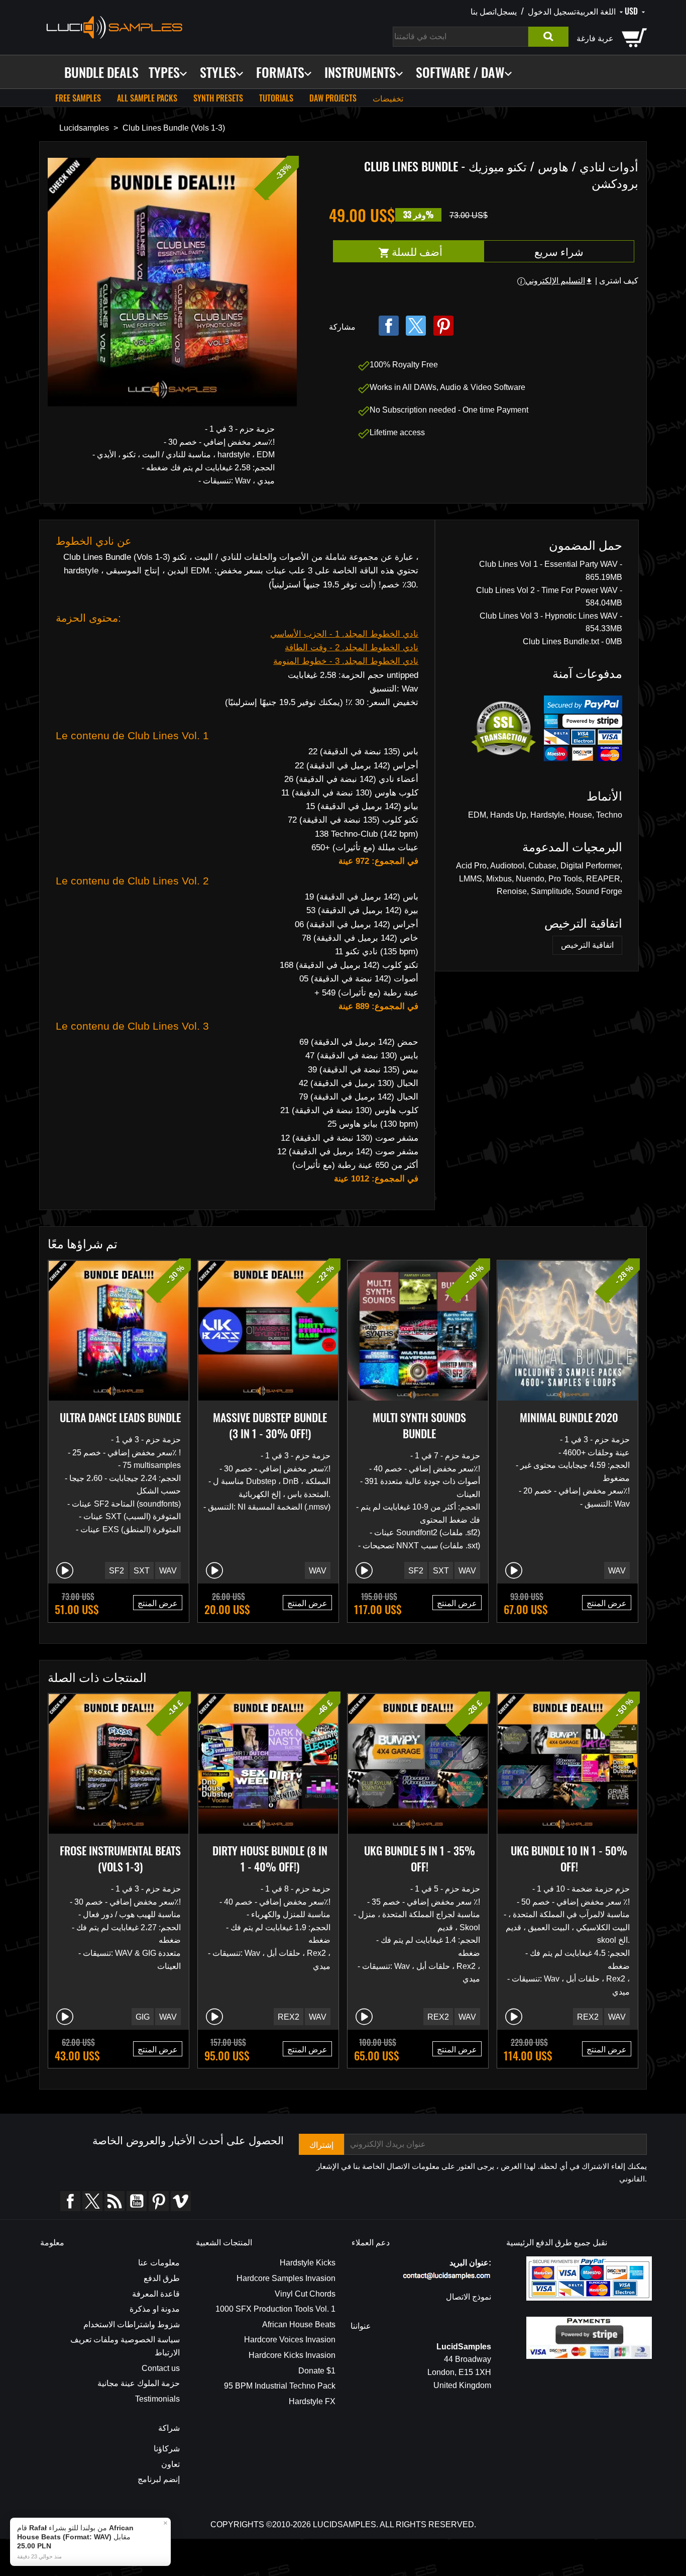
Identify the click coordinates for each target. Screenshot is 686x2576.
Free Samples (78, 98)
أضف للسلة (436, 252)
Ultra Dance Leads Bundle (120, 1417)
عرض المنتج (158, 1603)
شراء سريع (559, 251)
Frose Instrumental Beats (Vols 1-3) (120, 1858)
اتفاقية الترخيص (587, 945)
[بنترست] (443, 326)
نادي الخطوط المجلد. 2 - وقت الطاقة (352, 648)
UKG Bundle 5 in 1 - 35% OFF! (420, 1858)
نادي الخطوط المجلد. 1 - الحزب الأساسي (344, 634)
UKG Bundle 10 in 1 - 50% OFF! (569, 1858)
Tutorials (276, 98)
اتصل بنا (484, 11)
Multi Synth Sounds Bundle (419, 1425)
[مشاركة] (389, 326)
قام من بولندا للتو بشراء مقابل (75, 2537)
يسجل (507, 11)
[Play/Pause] (65, 1570)
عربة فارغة (595, 38)
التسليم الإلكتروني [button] (559, 281)
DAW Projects (333, 98)
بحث (548, 37)
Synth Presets (218, 98)
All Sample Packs (147, 98)
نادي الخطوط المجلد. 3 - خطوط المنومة (346, 661)
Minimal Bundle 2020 (569, 1417)
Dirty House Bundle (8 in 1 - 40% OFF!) (270, 1858)
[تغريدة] (416, 326)
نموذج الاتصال (469, 2297)
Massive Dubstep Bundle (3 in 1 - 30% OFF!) (270, 1425)
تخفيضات (388, 98)
